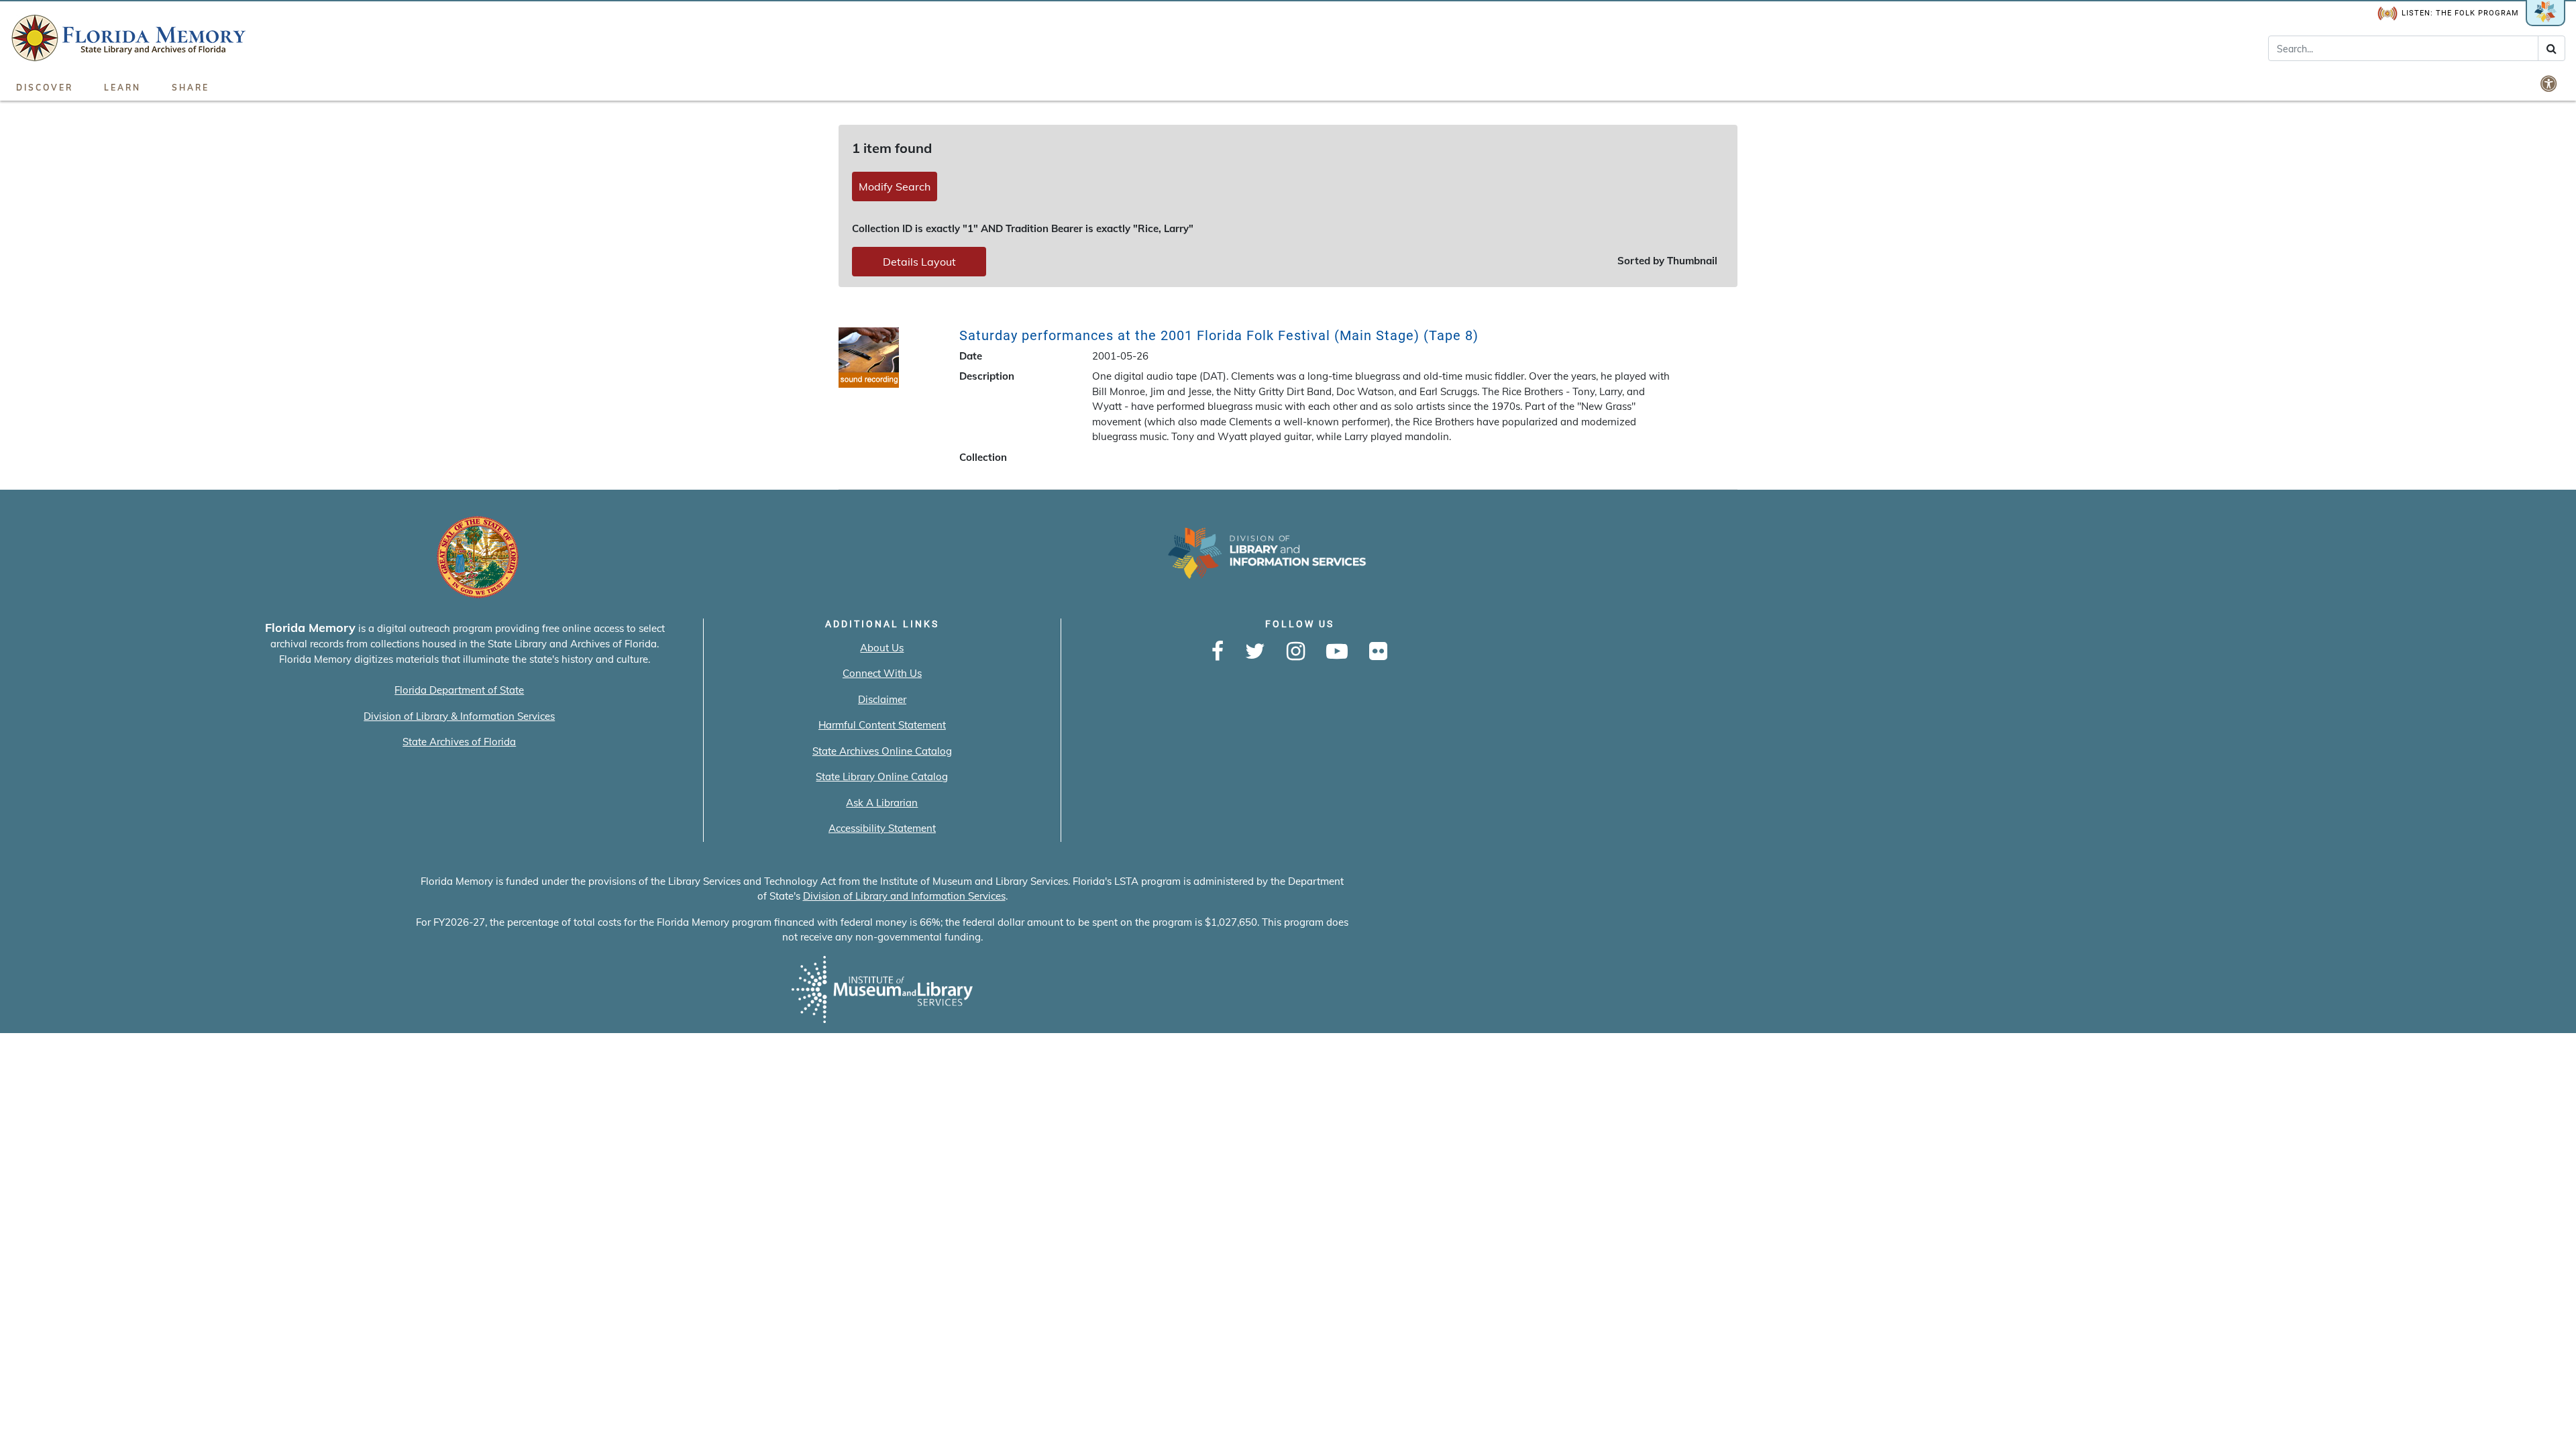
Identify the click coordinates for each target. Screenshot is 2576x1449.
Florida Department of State (459, 690)
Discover (45, 88)
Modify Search (895, 186)
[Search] (2552, 48)
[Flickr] (1378, 652)
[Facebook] (1218, 652)
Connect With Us (882, 673)
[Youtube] (1337, 652)
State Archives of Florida (459, 742)
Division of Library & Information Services (459, 716)
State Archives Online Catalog (882, 751)
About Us (882, 648)
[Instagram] (1296, 652)
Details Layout (919, 262)
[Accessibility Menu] (2550, 83)
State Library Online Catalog (882, 776)
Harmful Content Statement (882, 725)
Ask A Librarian (882, 803)
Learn (122, 88)
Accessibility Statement (882, 828)
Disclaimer (882, 699)
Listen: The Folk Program (2460, 13)
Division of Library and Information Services (904, 896)
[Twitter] (1255, 652)
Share (191, 88)
